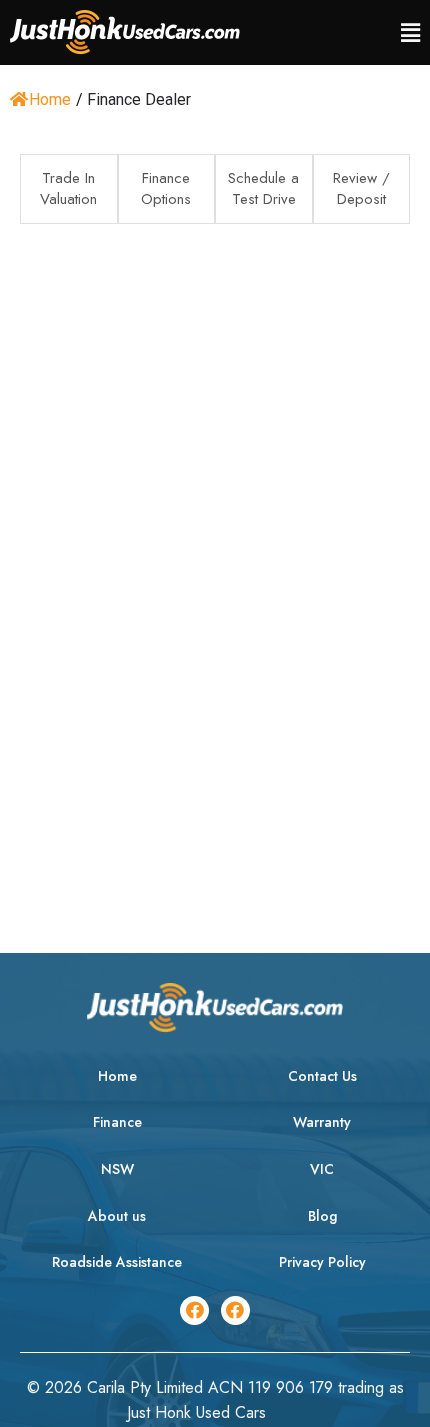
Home (50, 99)
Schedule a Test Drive (263, 188)
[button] (410, 33)
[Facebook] (194, 1310)
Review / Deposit (361, 188)
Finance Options (166, 188)
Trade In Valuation (68, 188)
